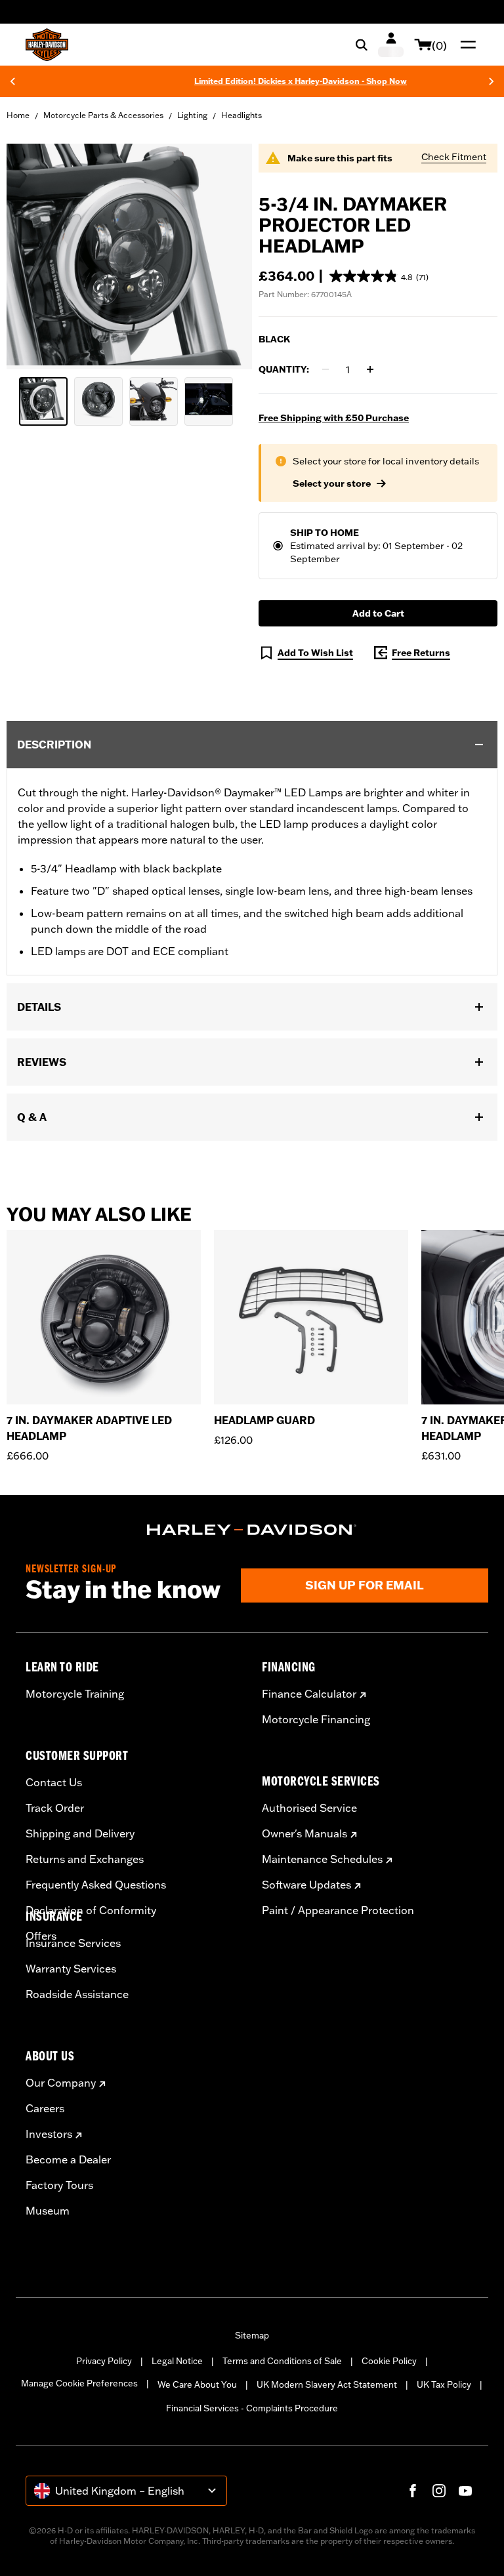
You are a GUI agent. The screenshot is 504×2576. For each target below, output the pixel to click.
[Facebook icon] (413, 2491)
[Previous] (12, 81)
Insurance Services (73, 1943)
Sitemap (252, 2335)
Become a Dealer (68, 2159)
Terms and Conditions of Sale (282, 2361)
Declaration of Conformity (91, 1910)
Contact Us (54, 1782)
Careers (45, 2108)
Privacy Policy (104, 2361)
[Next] (492, 81)
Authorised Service (309, 1808)
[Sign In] (391, 45)
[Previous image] (33, 256)
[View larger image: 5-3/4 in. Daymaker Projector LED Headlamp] (129, 255)
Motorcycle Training (75, 1694)
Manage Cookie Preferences (79, 2383)
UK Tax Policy (444, 2384)
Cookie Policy (389, 2361)
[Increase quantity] (370, 369)
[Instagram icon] (439, 2491)
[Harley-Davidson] (252, 1530)
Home (18, 115)
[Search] (362, 45)
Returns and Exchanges (85, 1859)
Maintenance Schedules (322, 1859)
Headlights (241, 115)
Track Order (55, 1808)
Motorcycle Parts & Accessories (103, 115)
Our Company (61, 2083)
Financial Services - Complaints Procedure (252, 2408)
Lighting (192, 115)
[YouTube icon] (465, 2491)
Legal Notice (177, 2361)
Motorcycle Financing (316, 1719)
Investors (49, 2134)
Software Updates (306, 1885)
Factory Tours (59, 2185)
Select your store (332, 483)
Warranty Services (71, 1969)
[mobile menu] (465, 45)
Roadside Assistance (77, 1994)
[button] (379, 276)
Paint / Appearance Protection (338, 1910)
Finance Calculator (309, 1694)
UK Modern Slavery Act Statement (327, 2384)
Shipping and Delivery (80, 1833)
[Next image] (226, 256)
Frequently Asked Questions (96, 1885)
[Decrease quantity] (325, 369)
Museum (48, 2211)
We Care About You (197, 2384)
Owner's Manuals (304, 1833)
